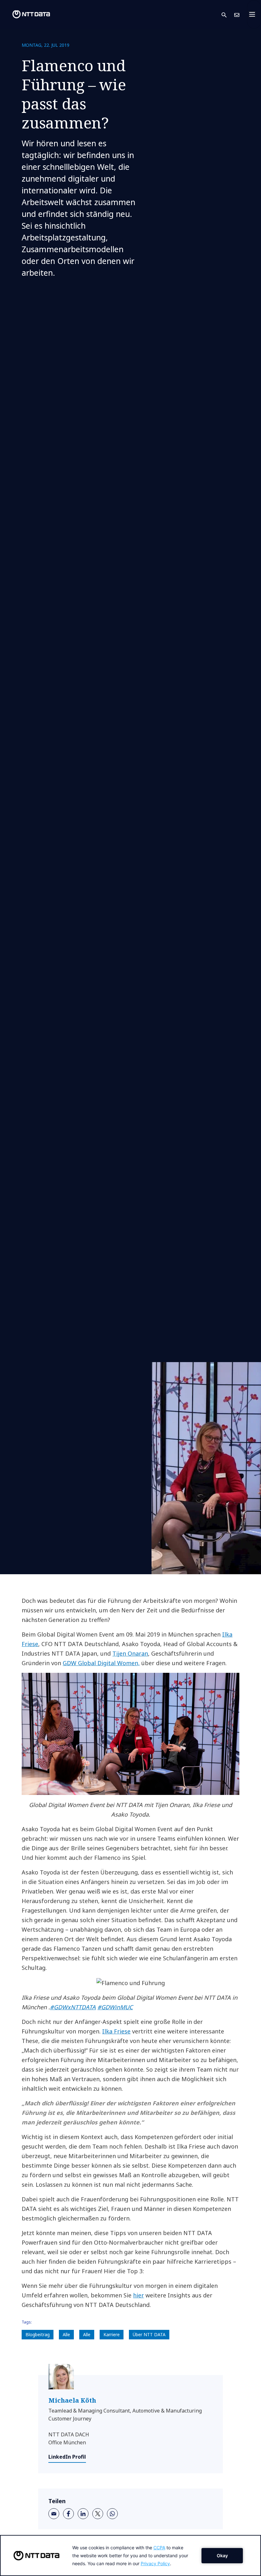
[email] (54, 2514)
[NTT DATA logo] (26, 14)
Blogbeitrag (38, 2334)
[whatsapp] (112, 2514)
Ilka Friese (116, 2031)
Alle (66, 2334)
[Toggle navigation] (254, 14)
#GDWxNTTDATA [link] (73, 2007)
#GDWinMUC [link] (115, 2007)
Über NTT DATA (149, 2334)
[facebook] (68, 2514)
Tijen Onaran (130, 1653)
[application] (130, 2555)
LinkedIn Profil (67, 2457)
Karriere (112, 2334)
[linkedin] (83, 2514)
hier (138, 2295)
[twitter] (98, 2514)
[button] (228, 14)
